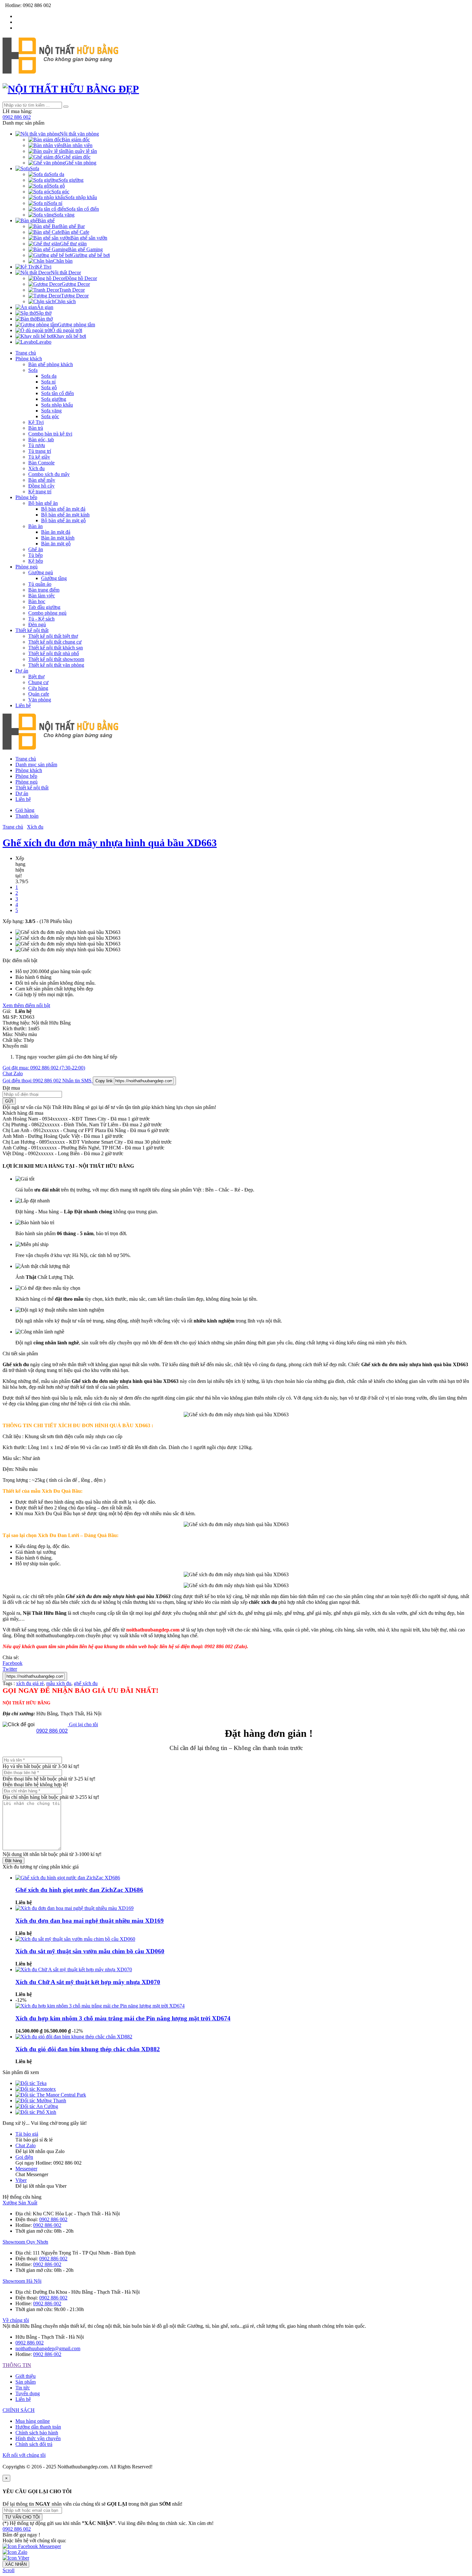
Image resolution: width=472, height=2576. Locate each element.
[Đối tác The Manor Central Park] (51, 2095)
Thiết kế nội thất (32, 630)
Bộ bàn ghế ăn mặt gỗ (63, 520)
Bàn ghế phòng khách (51, 364)
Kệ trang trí (40, 492)
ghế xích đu (86, 1683)
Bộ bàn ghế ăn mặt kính (65, 515)
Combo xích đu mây (49, 474)
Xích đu (36, 468)
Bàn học (37, 601)
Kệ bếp (36, 561)
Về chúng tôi (16, 2320)
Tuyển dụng (28, 2393)
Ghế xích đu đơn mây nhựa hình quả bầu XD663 (110, 843)
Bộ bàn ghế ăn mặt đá (63, 509)
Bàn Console (41, 463)
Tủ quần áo (40, 584)
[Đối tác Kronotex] (36, 2089)
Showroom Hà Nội (22, 2281)
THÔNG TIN (17, 2365)
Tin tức (23, 2388)
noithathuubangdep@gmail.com (48, 2348)
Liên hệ (23, 705)
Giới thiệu (26, 2376)
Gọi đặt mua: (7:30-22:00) (44, 1068)
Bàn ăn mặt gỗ (56, 544)
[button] (17, 2529)
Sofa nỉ (48, 382)
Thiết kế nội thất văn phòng (56, 665)
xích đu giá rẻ (30, 1683)
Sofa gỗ (49, 387)
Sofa (33, 370)
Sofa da (49, 376)
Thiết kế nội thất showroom (56, 659)
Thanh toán (27, 816)
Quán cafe (39, 694)
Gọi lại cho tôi (83, 1724)
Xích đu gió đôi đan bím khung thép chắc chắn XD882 (88, 2049)
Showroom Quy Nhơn (25, 2242)
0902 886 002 (17, 117)
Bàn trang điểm (44, 590)
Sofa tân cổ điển (57, 393)
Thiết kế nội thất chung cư (55, 642)
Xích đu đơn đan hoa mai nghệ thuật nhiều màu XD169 (90, 1921)
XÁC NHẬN (16, 2564)
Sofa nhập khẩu (57, 405)
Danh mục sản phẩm (36, 765)
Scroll (9, 2570)
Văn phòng (40, 700)
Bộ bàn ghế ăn (43, 503)
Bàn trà (36, 428)
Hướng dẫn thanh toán (38, 2427)
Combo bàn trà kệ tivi (50, 434)
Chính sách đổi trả (34, 2444)
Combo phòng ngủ (47, 613)
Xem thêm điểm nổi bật (26, 1005)
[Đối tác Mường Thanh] (41, 2101)
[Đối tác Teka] (31, 2083)
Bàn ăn (35, 526)
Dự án (22, 671)
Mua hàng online (33, 2421)
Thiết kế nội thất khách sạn (56, 648)
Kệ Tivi (36, 422)
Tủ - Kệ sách (41, 619)
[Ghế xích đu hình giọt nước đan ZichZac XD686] (68, 1878)
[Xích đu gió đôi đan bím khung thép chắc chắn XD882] (74, 2037)
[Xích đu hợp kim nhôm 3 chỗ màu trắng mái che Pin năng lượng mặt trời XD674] (100, 2006)
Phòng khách (29, 359)
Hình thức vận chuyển (38, 2438)
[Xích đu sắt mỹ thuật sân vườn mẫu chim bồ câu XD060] (75, 1939)
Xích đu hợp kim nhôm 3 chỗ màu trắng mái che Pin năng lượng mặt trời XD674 (123, 2018)
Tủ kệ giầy (39, 457)
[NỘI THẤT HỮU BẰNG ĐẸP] (60, 70)
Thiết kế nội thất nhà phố (54, 653)
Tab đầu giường (44, 607)
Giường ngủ (41, 572)
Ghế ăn (36, 549)
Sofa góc (50, 416)
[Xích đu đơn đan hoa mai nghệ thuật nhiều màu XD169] (74, 1908)
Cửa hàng (38, 688)
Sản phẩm (26, 2382)
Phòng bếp (26, 497)
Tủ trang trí (40, 451)
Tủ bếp (35, 555)
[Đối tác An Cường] (37, 2106)
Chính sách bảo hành (37, 2433)
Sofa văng (51, 411)
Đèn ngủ (37, 624)
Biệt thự (36, 677)
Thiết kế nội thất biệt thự (53, 636)
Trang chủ (26, 353)
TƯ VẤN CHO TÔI (22, 2517)
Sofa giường (54, 399)
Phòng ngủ (26, 567)
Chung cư (38, 682)
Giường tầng (54, 578)
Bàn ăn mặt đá (56, 532)
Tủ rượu (37, 445)
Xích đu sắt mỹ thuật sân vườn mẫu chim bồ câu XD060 (90, 1951)
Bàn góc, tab (41, 440)
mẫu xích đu (59, 1683)
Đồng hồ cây (41, 486)
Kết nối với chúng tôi (24, 2455)
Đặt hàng (13, 1861)
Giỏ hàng (25, 810)
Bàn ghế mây (42, 480)
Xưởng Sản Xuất (20, 2203)
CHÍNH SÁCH (19, 2410)
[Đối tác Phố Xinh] (36, 2112)
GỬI (9, 1101)
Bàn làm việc (42, 596)
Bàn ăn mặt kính (58, 538)
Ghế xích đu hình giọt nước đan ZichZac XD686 (79, 1890)
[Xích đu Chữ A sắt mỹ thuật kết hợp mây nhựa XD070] (74, 1969)
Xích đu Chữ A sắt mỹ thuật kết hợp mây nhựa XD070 (88, 1982)
